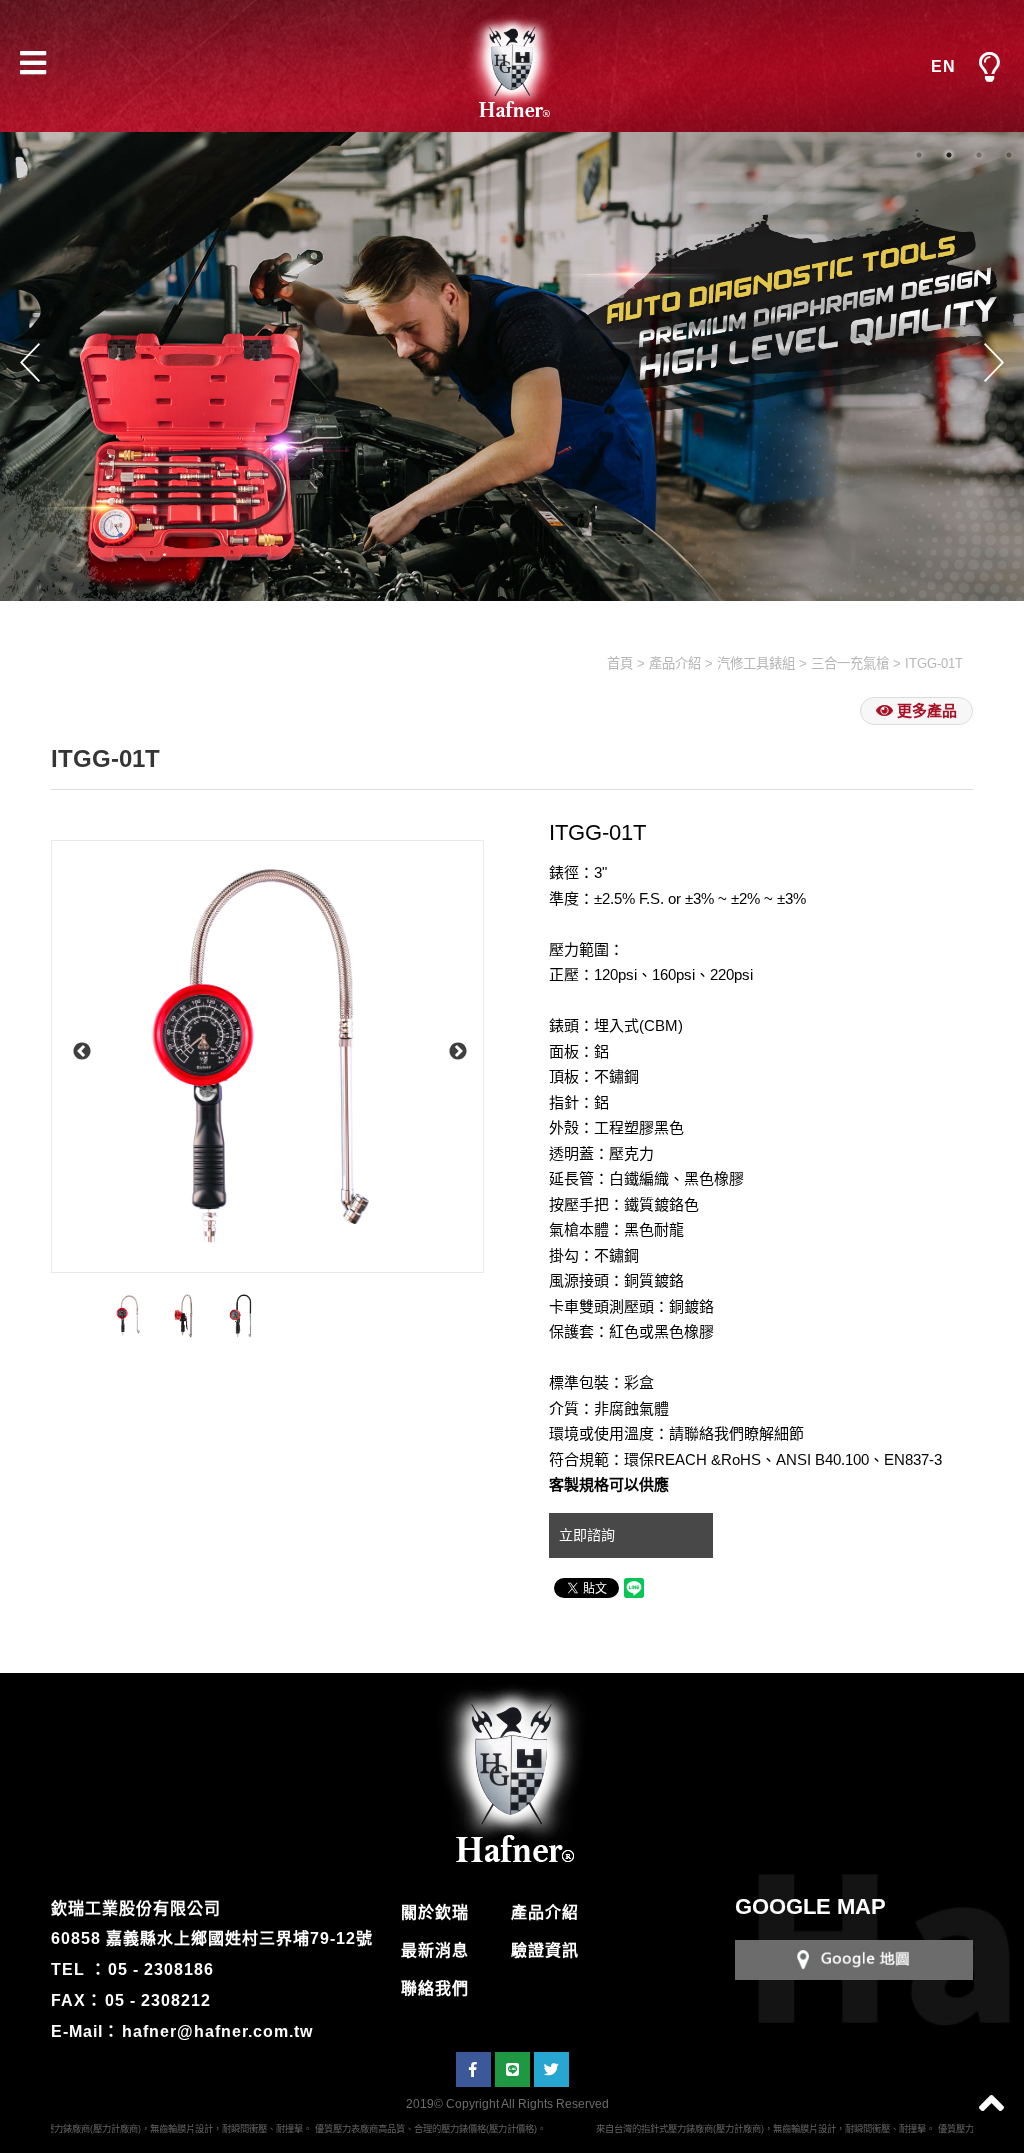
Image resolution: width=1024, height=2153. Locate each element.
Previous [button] (30, 362)
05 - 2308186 (161, 1969)
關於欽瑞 (435, 1912)
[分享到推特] (551, 2069)
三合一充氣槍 (850, 663)
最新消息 (435, 1950)
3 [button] (979, 155)
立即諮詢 (589, 1535)
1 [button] (919, 155)
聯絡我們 (435, 1988)
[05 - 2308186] (854, 1958)
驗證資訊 (545, 1950)
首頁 (620, 663)
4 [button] (1009, 155)
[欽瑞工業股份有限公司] (512, 66)
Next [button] (994, 362)
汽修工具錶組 (756, 663)
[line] (512, 2069)
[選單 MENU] (989, 68)
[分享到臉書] (473, 2069)
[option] (267, 1056)
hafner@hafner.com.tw (217, 2031)
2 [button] (949, 155)
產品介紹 (675, 663)
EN (943, 66)
